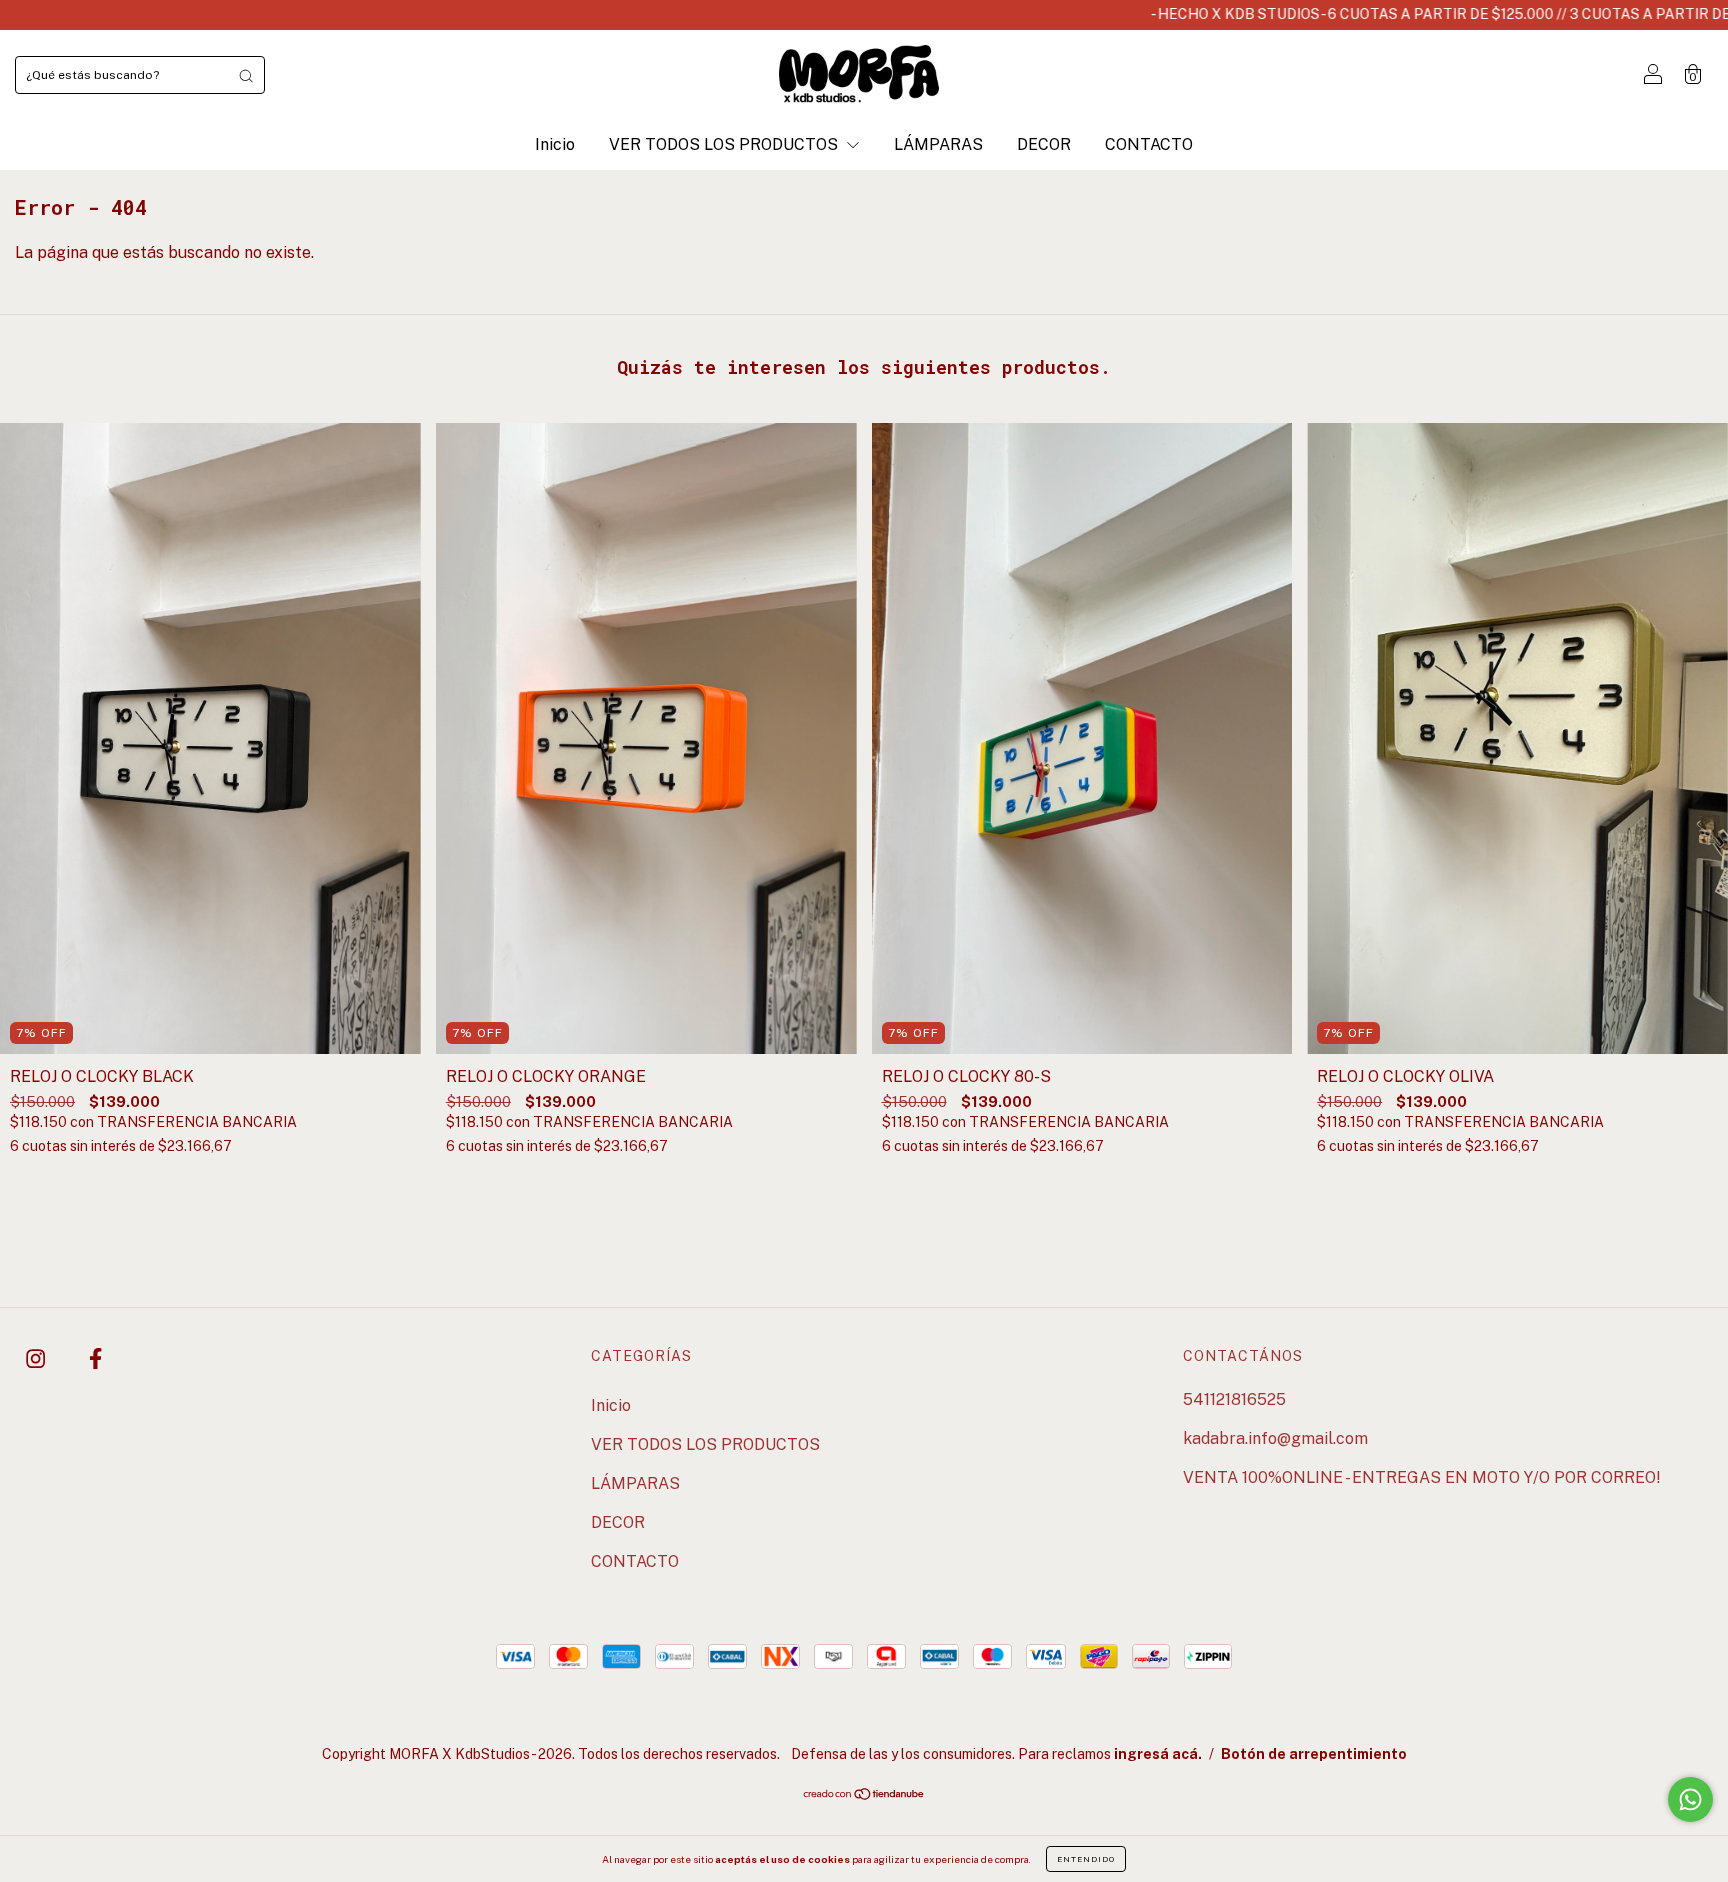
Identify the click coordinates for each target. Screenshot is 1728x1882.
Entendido (1086, 1859)
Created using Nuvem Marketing (864, 612)
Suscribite (864, 540)
